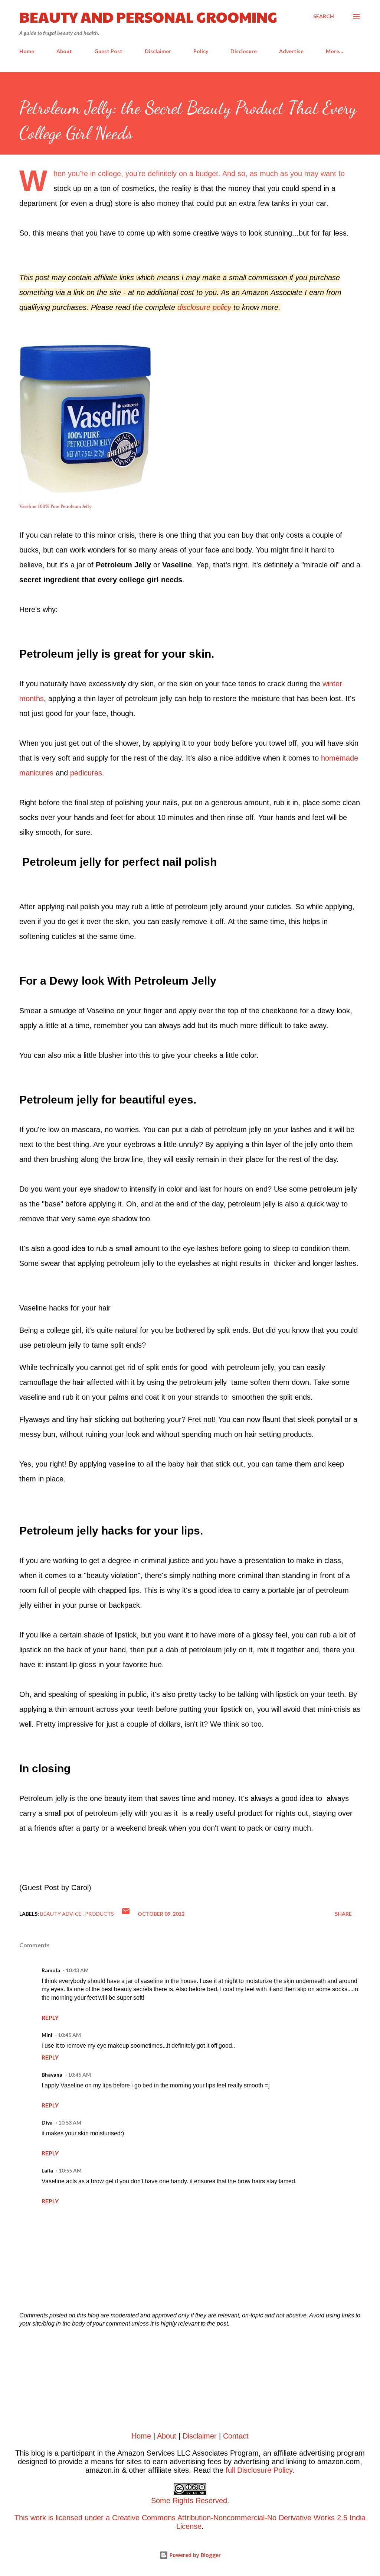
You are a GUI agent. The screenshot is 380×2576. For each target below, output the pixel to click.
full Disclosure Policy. (260, 2470)
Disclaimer (158, 51)
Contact (236, 2436)
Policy (201, 51)
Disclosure (244, 51)
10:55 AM (70, 2170)
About (64, 51)
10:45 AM (69, 2035)
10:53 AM (70, 2123)
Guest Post (108, 51)
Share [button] (343, 1914)
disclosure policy (205, 307)
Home (27, 51)
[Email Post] (126, 1914)
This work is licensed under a (122, 2509)
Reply (50, 2017)
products (99, 1914)
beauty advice (61, 1914)
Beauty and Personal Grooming (148, 16)
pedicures (86, 773)
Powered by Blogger (194, 2555)
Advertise (291, 51)
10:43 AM (77, 1970)
